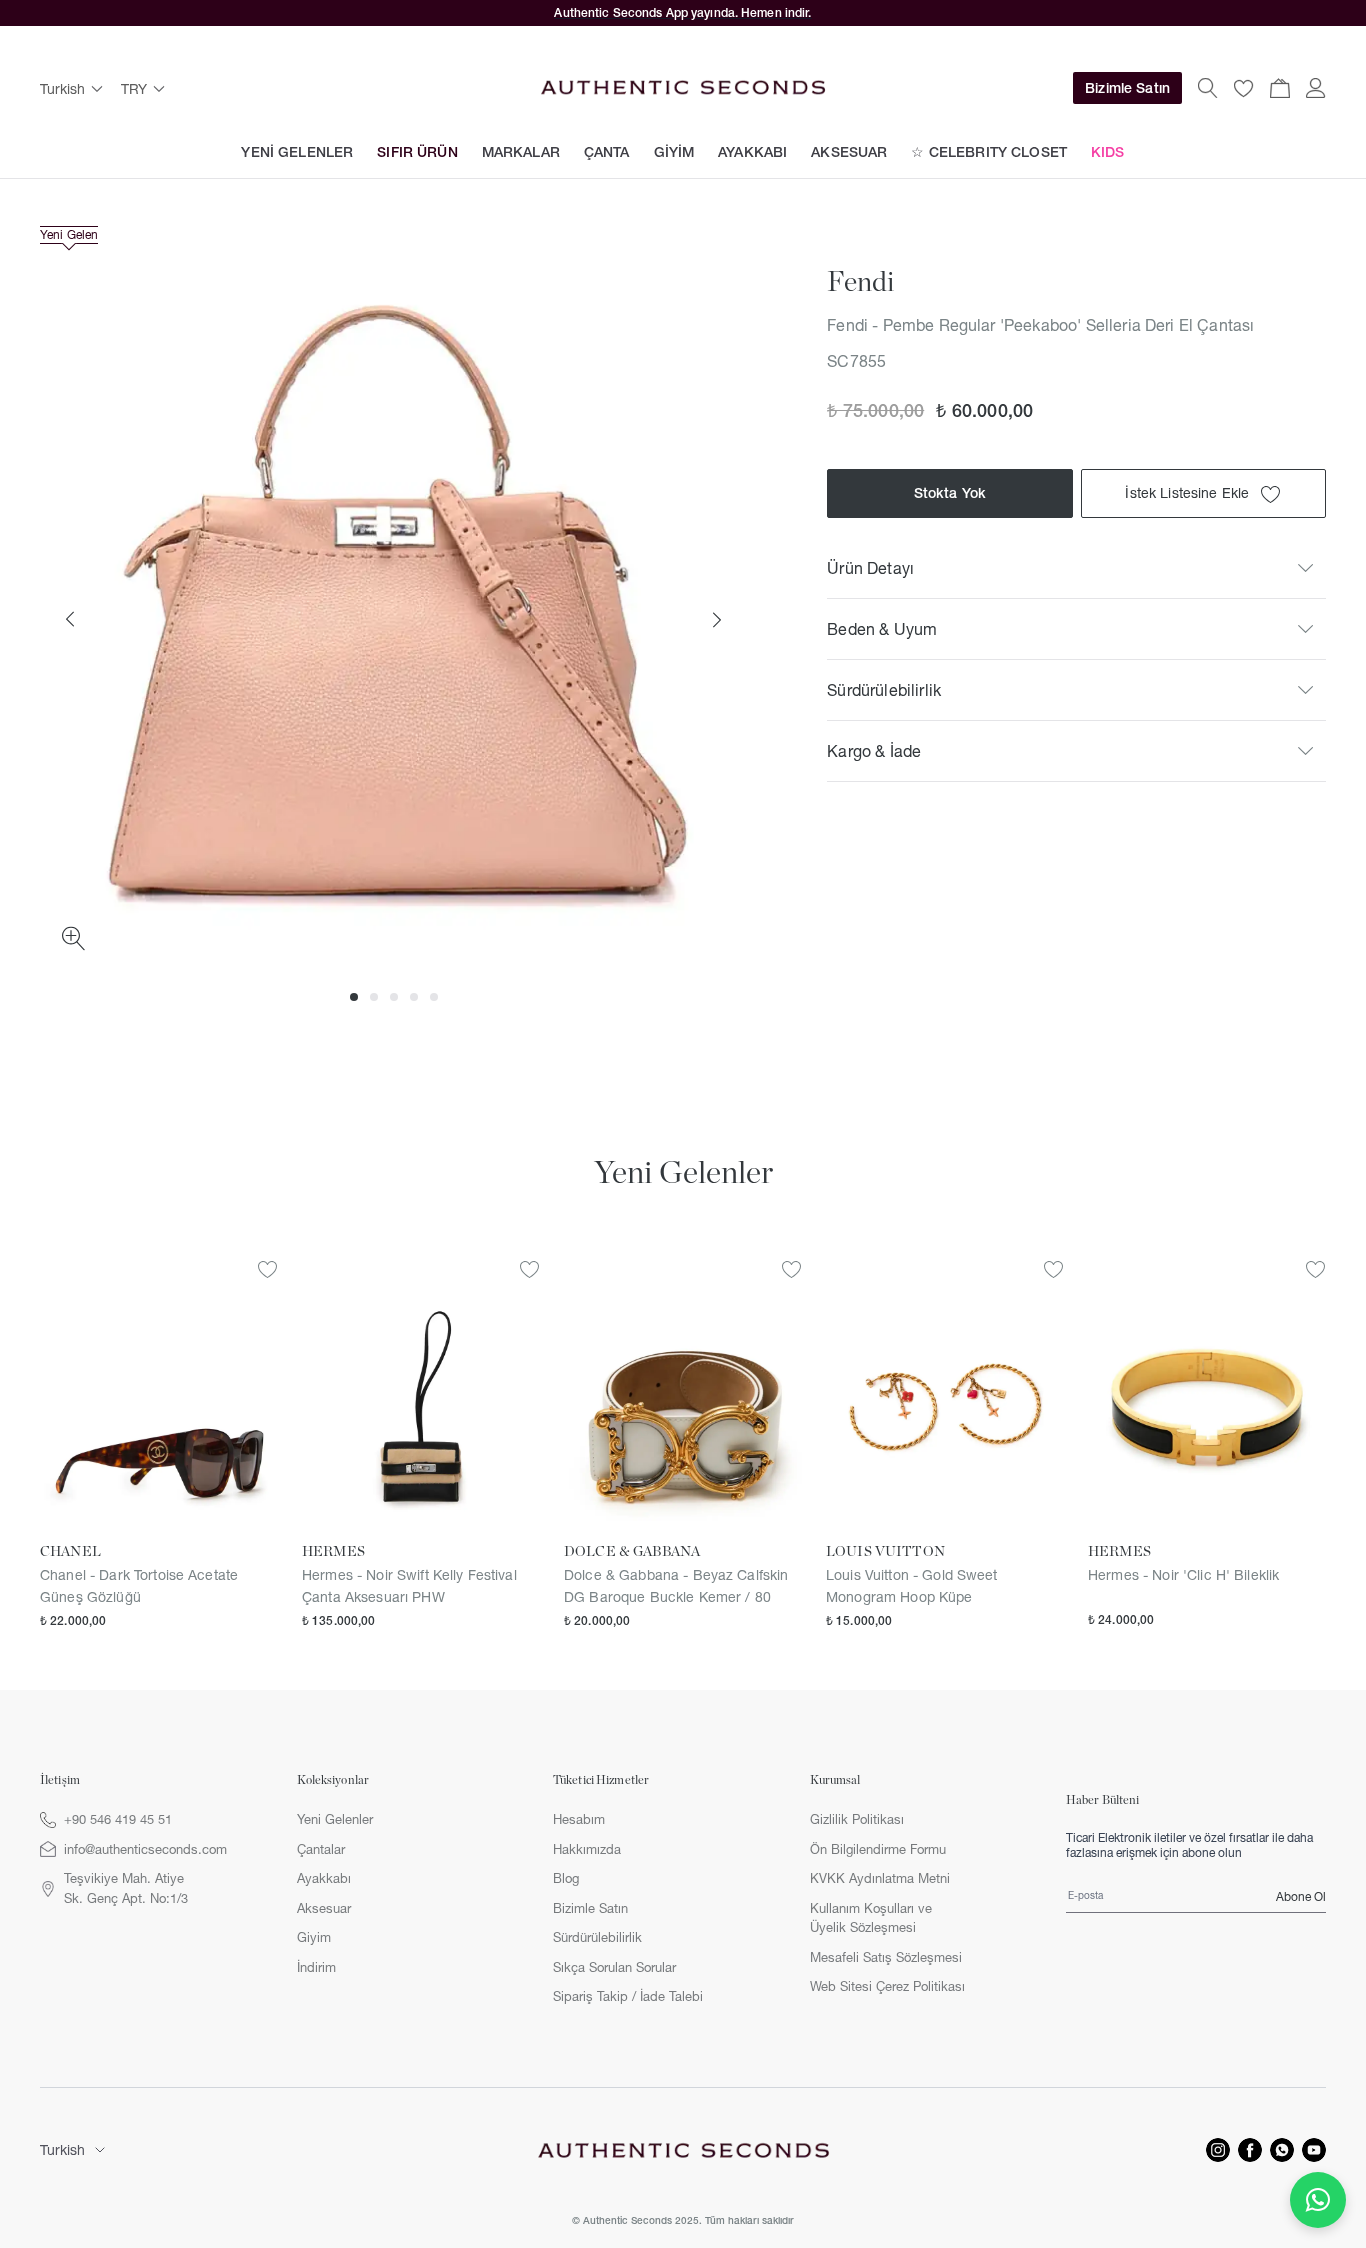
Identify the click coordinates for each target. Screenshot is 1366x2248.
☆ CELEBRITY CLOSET (989, 152)
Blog (566, 1878)
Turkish (62, 2150)
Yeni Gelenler (335, 1819)
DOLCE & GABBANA (632, 1552)
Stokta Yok (950, 494)
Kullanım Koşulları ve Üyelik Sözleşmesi (871, 1918)
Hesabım (579, 1819)
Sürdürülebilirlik (597, 1937)
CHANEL (70, 1552)
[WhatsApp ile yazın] (1318, 2200)
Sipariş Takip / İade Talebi (628, 1996)
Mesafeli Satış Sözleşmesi (886, 1957)
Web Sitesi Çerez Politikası (887, 1986)
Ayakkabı (324, 1878)
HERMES (333, 1552)
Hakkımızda (587, 1849)
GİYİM (674, 152)
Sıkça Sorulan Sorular (614, 1967)
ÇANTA (607, 152)
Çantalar (321, 1849)
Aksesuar (324, 1908)
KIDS (1108, 152)
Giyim (314, 1937)
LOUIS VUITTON (885, 1552)
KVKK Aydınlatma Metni (880, 1878)
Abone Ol (1301, 1896)
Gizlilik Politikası (857, 1819)
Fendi (860, 283)
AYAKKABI (752, 152)
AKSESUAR (849, 152)
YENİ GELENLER (297, 152)
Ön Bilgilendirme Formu (878, 1849)
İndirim (316, 1967)
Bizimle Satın (1127, 88)
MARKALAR (521, 152)
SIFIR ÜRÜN (417, 152)
